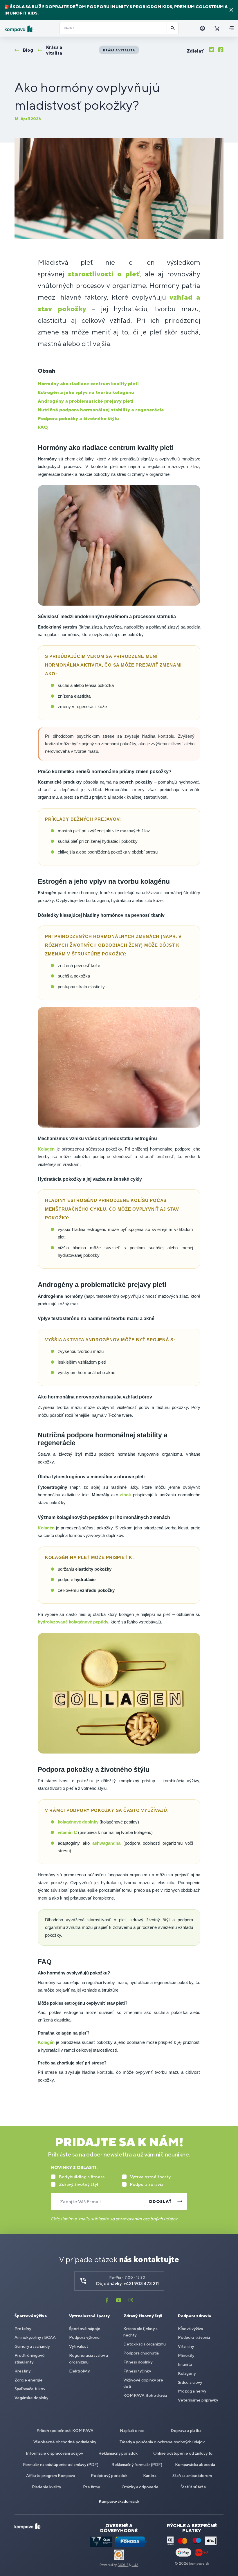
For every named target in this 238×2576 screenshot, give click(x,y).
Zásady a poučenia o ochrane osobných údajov (162, 2442)
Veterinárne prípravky (198, 2400)
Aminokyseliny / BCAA (35, 2337)
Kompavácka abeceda (195, 2465)
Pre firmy (91, 2487)
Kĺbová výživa (190, 2329)
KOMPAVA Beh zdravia (145, 2395)
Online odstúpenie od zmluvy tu (183, 2453)
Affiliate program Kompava (51, 2476)
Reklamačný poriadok (118, 2453)
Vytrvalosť (79, 2346)
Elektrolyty (79, 2371)
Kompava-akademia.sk (119, 2501)
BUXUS (123, 2565)
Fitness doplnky (138, 2362)
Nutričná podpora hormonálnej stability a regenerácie (101, 410)
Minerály (186, 2355)
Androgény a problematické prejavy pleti (86, 401)
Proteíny (23, 2329)
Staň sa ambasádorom (192, 2476)
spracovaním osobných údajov (147, 2219)
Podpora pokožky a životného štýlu (78, 418)
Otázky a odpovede (140, 2487)
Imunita (185, 2364)
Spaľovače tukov (30, 2389)
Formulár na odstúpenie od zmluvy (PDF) (61, 2465)
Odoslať (160, 2201)
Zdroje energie (29, 2380)
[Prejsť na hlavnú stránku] (30, 29)
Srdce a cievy (190, 2382)
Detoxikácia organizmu (145, 2344)
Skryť (231, 10)
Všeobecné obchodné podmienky (65, 2442)
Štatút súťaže (193, 2487)
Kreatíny (22, 2371)
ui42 (135, 2565)
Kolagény (187, 2373)
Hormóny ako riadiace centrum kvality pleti (88, 384)
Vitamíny (186, 2346)
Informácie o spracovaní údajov (54, 2453)
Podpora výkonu (84, 2337)
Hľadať (173, 28)
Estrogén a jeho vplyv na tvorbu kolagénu (86, 392)
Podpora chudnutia (141, 2353)
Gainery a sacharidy (32, 2346)
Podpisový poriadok (109, 2476)
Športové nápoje (85, 2329)
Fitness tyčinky (137, 2371)
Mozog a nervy (192, 2391)
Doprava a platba (186, 2431)
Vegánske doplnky (31, 2398)
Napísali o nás (132, 2431)
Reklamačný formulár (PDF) (137, 2465)
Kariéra (150, 2476)
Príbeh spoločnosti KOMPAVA (65, 2431)
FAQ (43, 427)
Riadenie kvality (46, 2487)
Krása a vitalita (119, 50)
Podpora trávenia (194, 2337)
